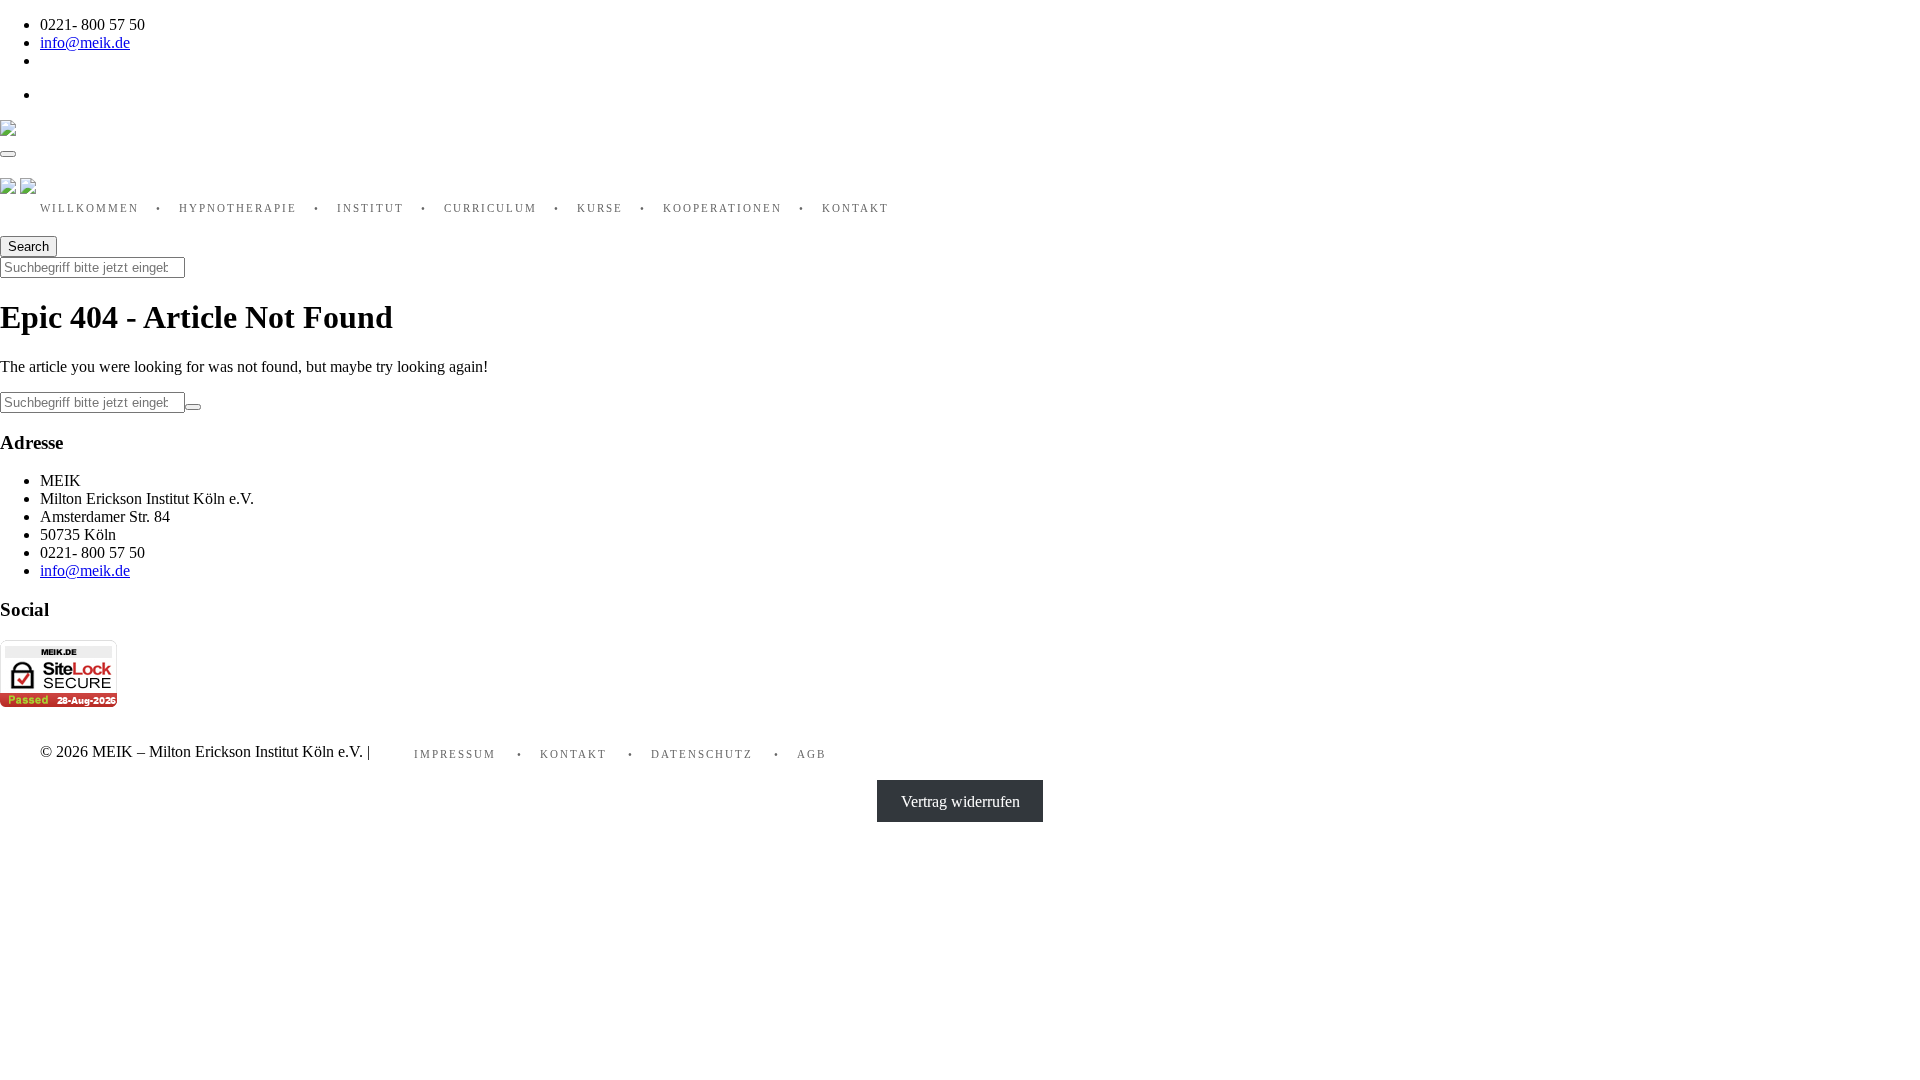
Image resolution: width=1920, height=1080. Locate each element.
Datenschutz (702, 754)
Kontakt (855, 208)
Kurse (600, 208)
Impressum (455, 754)
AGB (811, 754)
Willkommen (89, 208)
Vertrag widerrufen (960, 801)
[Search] (193, 407)
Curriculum (490, 208)
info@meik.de (85, 42)
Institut (370, 208)
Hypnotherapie (238, 208)
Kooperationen (722, 208)
